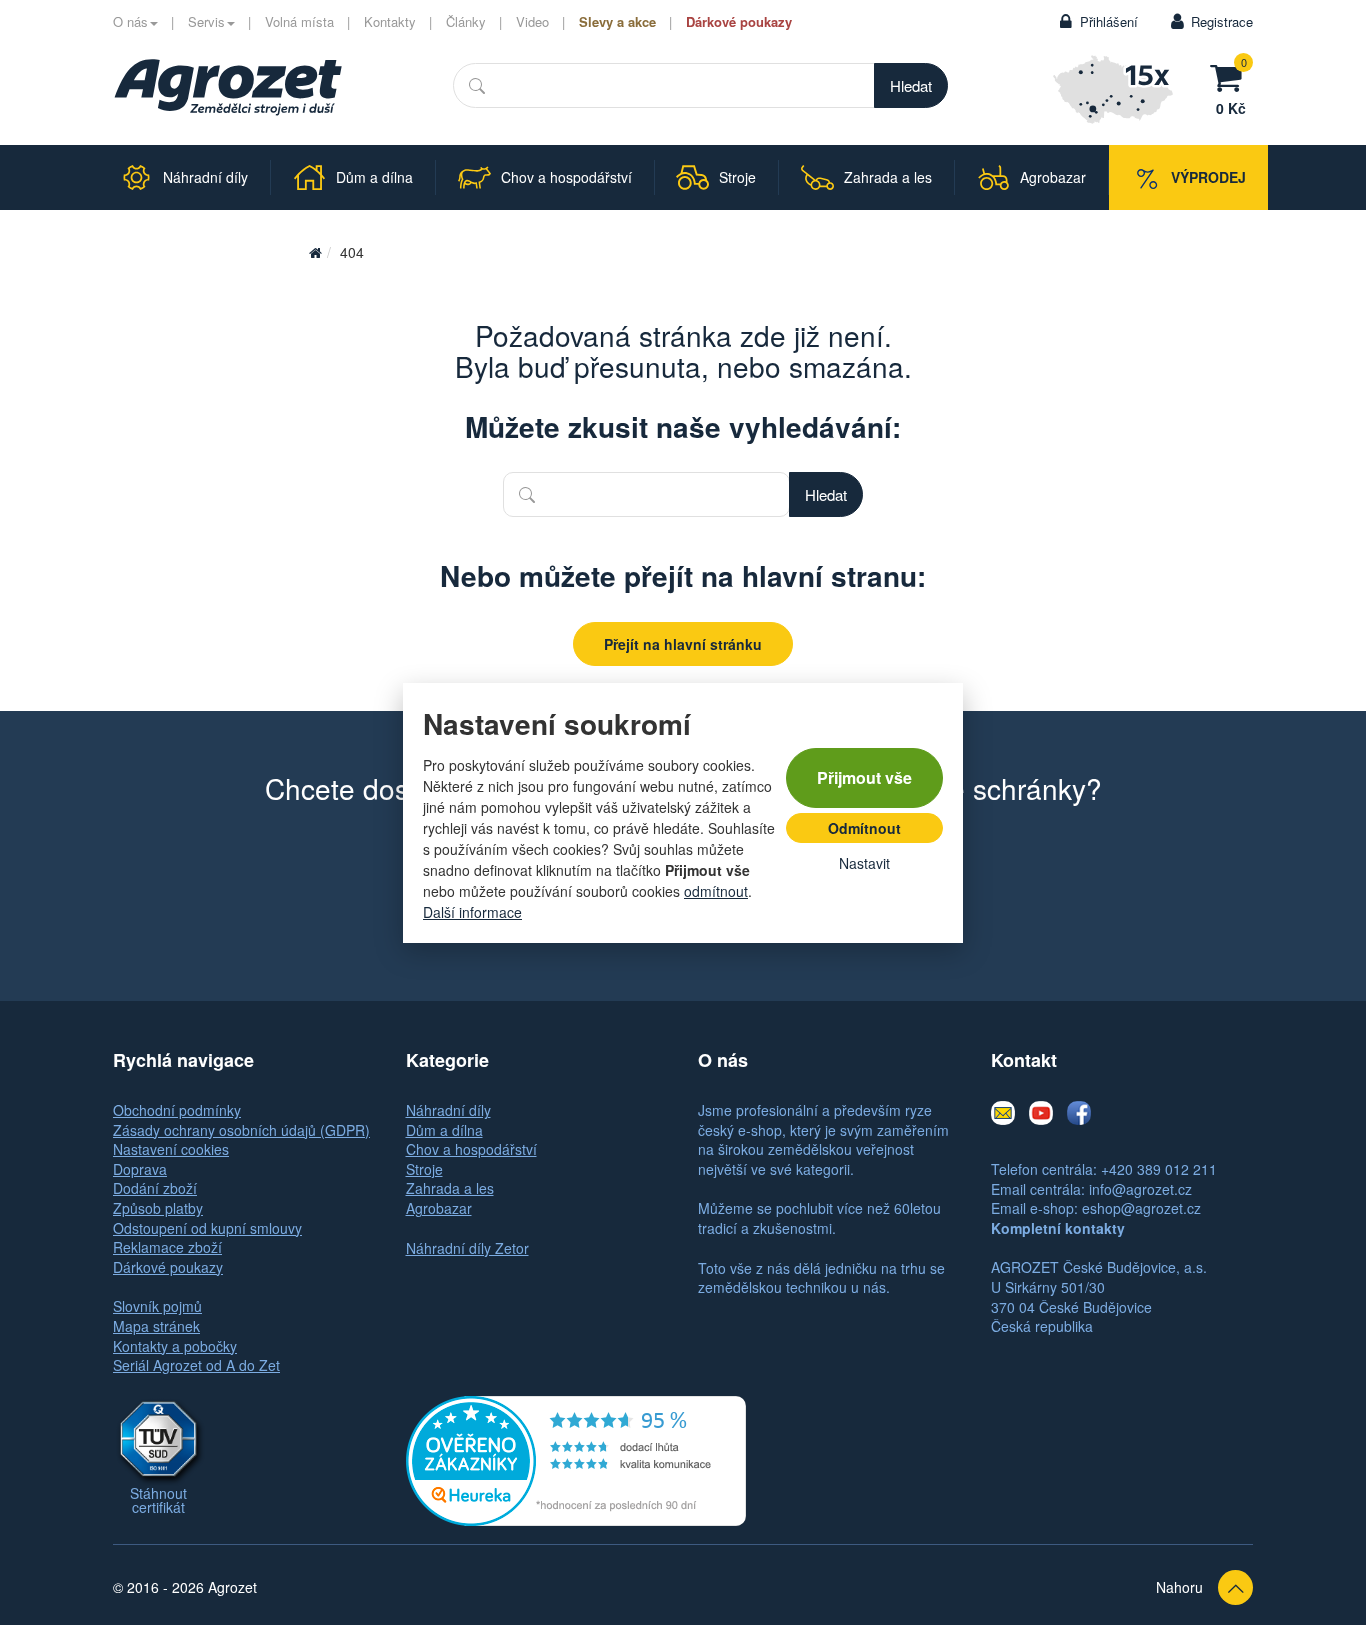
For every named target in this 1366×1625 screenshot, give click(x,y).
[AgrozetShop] (315, 252)
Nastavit (864, 863)
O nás (130, 21)
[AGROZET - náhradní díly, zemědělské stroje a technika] (228, 87)
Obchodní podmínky (177, 1110)
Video (532, 21)
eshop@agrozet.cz (1141, 1208)
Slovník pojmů (157, 1306)
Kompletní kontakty (1058, 1228)
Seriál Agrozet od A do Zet (196, 1365)
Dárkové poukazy (739, 21)
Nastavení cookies (171, 1149)
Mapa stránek (156, 1326)
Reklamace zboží (167, 1247)
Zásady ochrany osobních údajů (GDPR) (241, 1130)
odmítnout (716, 891)
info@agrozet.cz (1140, 1189)
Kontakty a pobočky (175, 1346)
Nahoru (1179, 1587)
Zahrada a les (450, 1188)
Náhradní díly (448, 1110)
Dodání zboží (155, 1188)
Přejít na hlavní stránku (683, 644)
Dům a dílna (444, 1130)
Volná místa (299, 21)
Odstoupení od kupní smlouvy (207, 1228)
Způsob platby (158, 1208)
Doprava (140, 1169)
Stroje (424, 1169)
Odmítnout (864, 828)
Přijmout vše (864, 777)
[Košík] (1231, 75)
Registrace (1222, 21)
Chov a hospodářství (471, 1149)
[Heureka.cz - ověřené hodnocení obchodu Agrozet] (576, 1458)
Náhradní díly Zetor (467, 1248)
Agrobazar (439, 1208)
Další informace (472, 912)
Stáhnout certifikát (158, 1500)
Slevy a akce (617, 21)
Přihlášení (1109, 21)
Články (466, 21)
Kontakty (390, 21)
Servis (206, 21)
